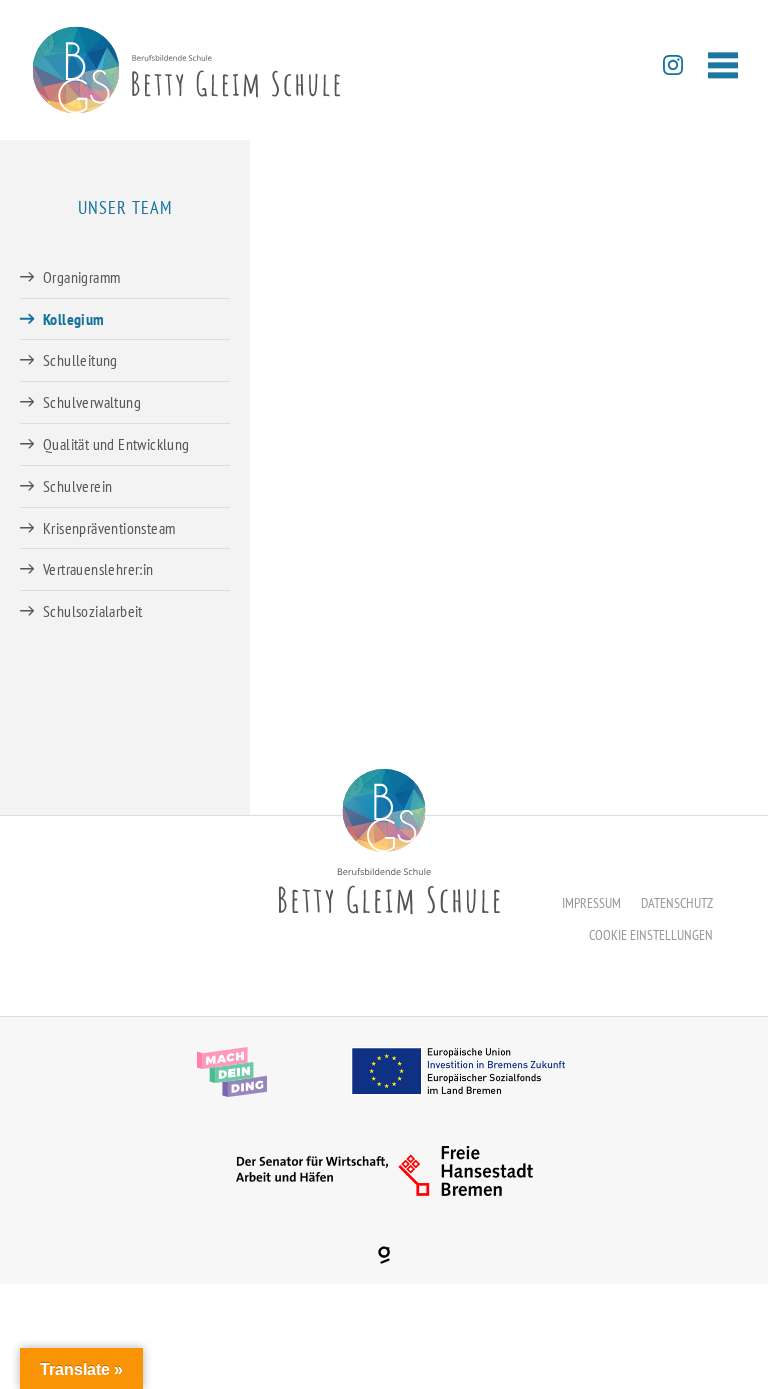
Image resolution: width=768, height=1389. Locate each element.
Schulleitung (80, 360)
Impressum (591, 903)
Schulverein (77, 486)
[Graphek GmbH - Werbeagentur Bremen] (384, 1255)
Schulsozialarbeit (93, 611)
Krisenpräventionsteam (109, 528)
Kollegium (74, 319)
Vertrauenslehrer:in (98, 569)
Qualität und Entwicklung (116, 444)
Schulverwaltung (92, 402)
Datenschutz (677, 903)
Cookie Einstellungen (651, 935)
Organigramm (81, 277)
